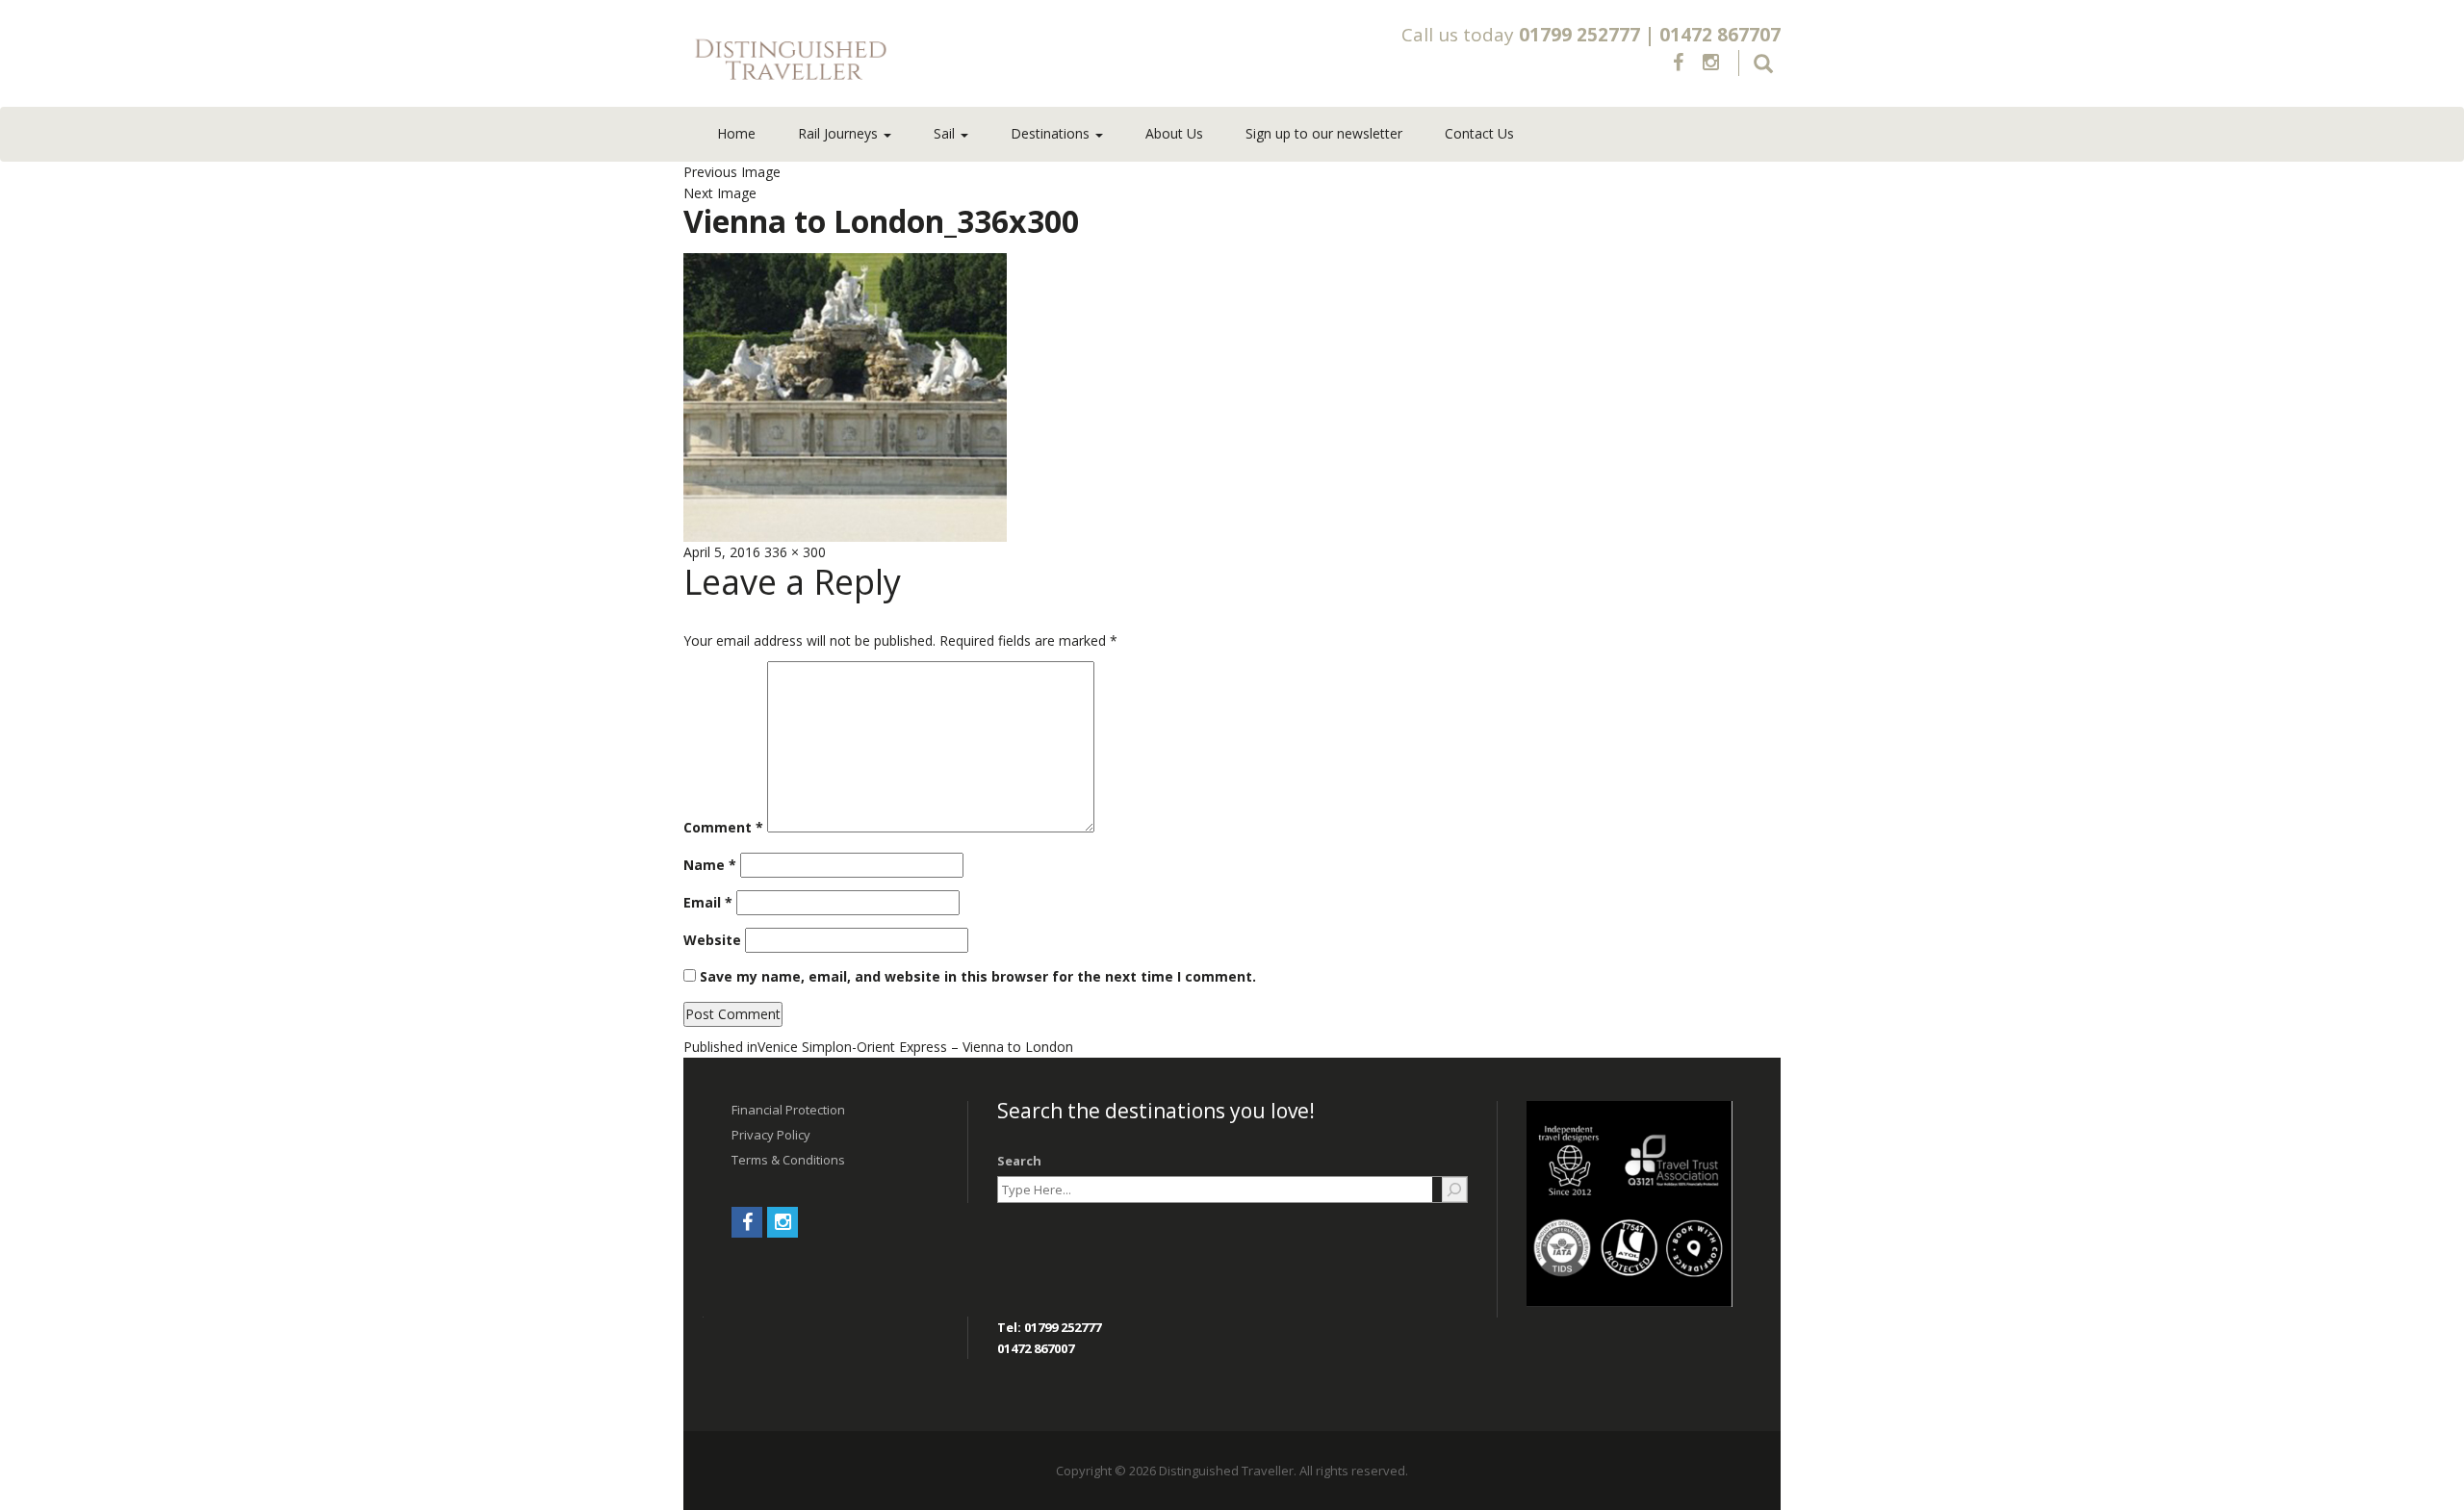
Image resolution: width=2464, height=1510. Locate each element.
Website (712, 940)
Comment (723, 827)
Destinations (1052, 133)
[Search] (1454, 1190)
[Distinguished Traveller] (904, 61)
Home (736, 133)
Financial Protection (788, 1110)
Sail (946, 133)
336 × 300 (795, 552)
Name (710, 865)
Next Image (720, 193)
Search (1019, 1161)
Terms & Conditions (788, 1160)
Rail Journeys (840, 133)
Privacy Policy (771, 1135)
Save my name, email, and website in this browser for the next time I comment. (978, 976)
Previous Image (732, 172)
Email (708, 902)
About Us (1174, 133)
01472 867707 (1720, 35)
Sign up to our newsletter (1324, 133)
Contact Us (1479, 133)
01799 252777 (1579, 35)
